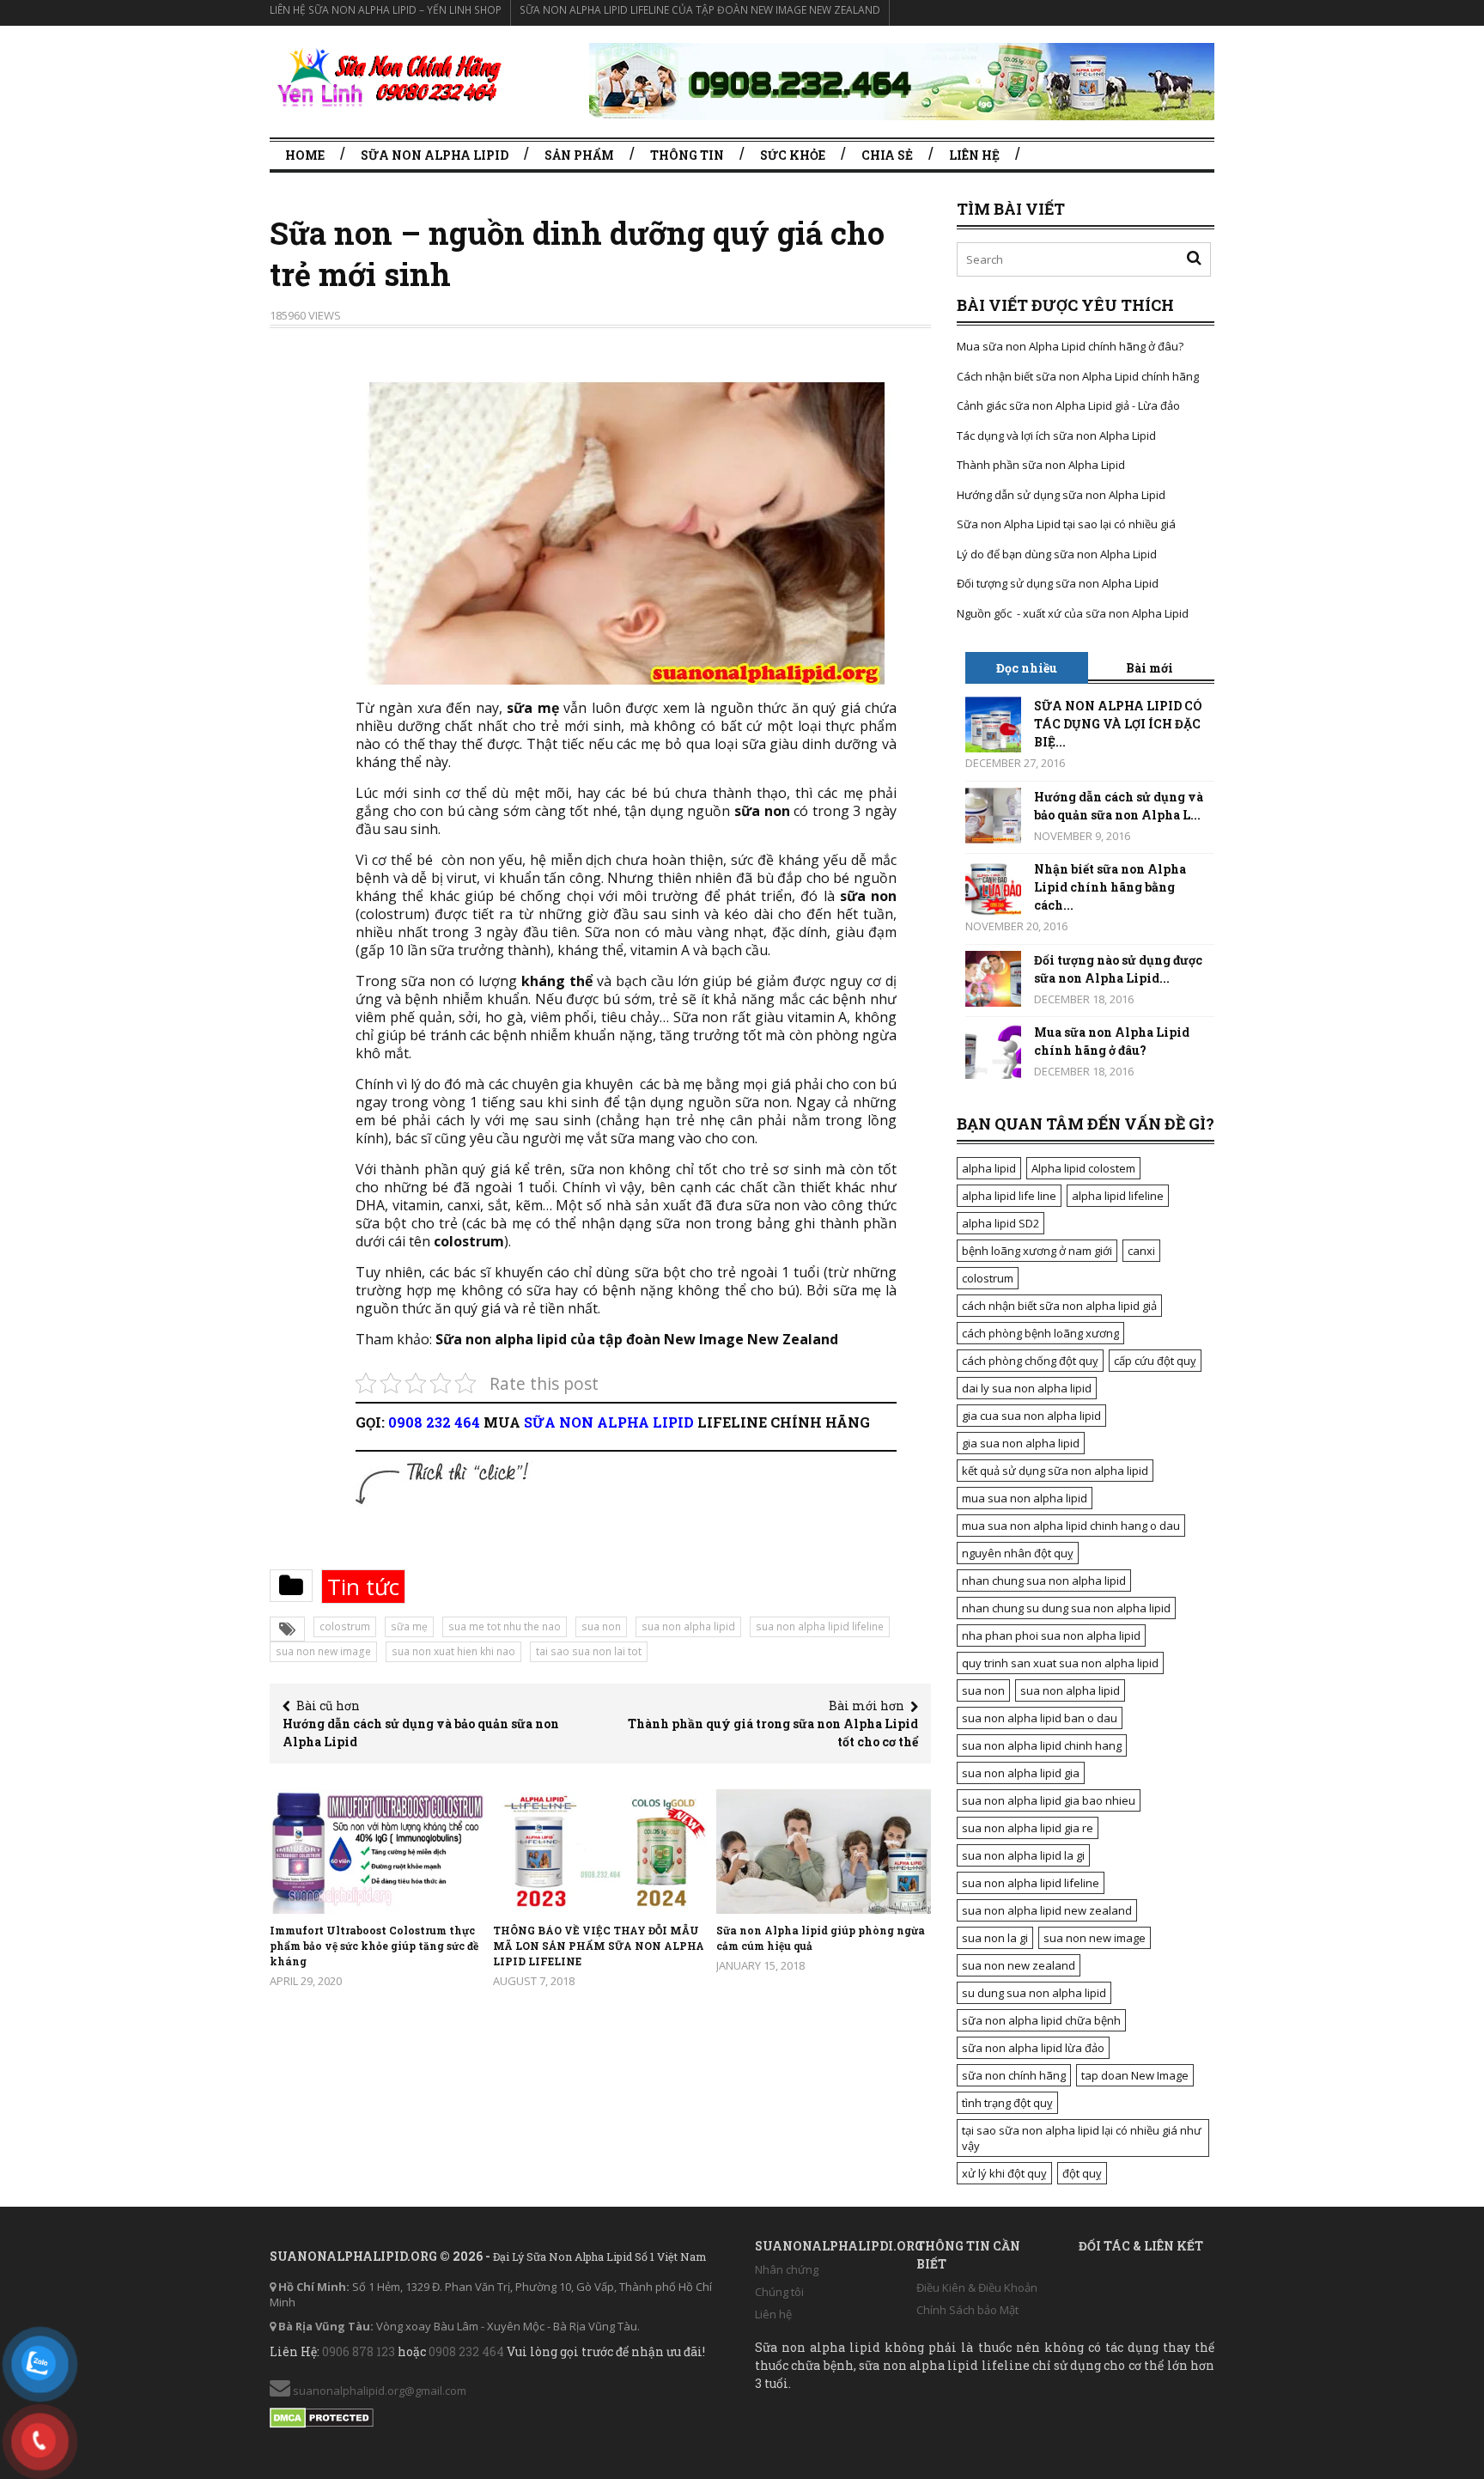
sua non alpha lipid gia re (1028, 1828)
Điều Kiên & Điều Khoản (977, 2287)
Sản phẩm (579, 155)
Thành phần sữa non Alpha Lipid (1041, 465)
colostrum (345, 1626)
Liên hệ (773, 2314)
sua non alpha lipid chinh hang (1042, 1745)
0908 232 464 (434, 1422)
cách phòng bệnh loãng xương (1040, 1333)
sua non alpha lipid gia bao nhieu (1049, 1800)
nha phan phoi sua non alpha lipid (1051, 1635)
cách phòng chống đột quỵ (1030, 1361)
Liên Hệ (974, 155)
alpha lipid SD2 (1000, 1223)
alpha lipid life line (1009, 1196)
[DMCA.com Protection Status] (322, 2415)
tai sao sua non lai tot (589, 1651)
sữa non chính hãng (1014, 2075)
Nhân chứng (787, 2269)
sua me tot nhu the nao (505, 1626)
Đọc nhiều (1027, 668)
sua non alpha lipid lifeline (820, 1626)
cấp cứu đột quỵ (1155, 1361)
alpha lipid (989, 1168)
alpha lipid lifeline (1118, 1196)
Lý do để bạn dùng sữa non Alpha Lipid (1057, 554)
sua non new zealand (1019, 1965)
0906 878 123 (359, 2351)
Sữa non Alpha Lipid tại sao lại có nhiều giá (1066, 524)
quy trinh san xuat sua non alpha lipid (1060, 1663)
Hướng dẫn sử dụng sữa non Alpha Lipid (1061, 495)
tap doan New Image (1135, 2075)
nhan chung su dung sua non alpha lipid (1066, 1608)
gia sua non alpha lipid (1021, 1443)
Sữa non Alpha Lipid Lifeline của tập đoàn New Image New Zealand (700, 10)
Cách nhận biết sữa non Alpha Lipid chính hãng (1078, 376)
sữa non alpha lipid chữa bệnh (1041, 2020)
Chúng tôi (779, 2292)
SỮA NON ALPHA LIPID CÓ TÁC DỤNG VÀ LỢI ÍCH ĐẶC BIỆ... (1118, 724)
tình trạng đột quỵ (1007, 2103)
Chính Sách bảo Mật (967, 2310)
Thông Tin (687, 155)
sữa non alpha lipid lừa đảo (1033, 2048)
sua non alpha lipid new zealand (1047, 1910)
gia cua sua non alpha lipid (1031, 1416)
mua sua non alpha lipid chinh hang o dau (1071, 1526)
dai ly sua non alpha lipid (1027, 1388)
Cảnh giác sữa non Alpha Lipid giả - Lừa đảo (1068, 405)
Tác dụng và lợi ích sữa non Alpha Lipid (1056, 435)
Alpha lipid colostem (1083, 1168)
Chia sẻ (887, 155)
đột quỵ (1082, 2173)
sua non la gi (995, 1938)
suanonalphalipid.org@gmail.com (378, 2391)
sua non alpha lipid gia (1021, 1773)
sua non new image (323, 1651)
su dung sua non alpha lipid (1034, 1993)
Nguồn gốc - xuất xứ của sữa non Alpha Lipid (1073, 613)
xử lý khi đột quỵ (1004, 2173)
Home (305, 155)
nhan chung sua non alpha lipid (1044, 1581)
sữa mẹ (409, 1626)
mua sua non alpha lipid (1025, 1498)
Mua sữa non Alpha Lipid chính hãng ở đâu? (1070, 346)
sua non (601, 1626)
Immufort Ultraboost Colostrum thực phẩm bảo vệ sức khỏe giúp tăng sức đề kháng (374, 1946)
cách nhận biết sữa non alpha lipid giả (1059, 1306)
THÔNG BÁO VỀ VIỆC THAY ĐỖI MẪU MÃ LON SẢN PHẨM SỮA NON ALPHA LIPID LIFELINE (599, 1946)
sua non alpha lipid (688, 1626)
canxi (1141, 1251)
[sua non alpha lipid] (388, 77)
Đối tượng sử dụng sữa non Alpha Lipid (1058, 583)
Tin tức (363, 1587)
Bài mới (1149, 668)
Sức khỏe (793, 155)
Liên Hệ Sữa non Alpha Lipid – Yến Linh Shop (386, 10)
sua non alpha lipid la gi (1023, 1855)
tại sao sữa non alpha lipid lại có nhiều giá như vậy (1082, 2138)
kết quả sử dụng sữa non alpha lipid (1055, 1471)
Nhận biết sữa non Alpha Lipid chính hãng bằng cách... (1110, 887)
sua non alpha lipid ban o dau (1040, 1718)
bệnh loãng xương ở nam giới (1037, 1251)
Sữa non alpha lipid (435, 155)
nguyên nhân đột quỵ (1018, 1553)
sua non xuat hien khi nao (453, 1651)
